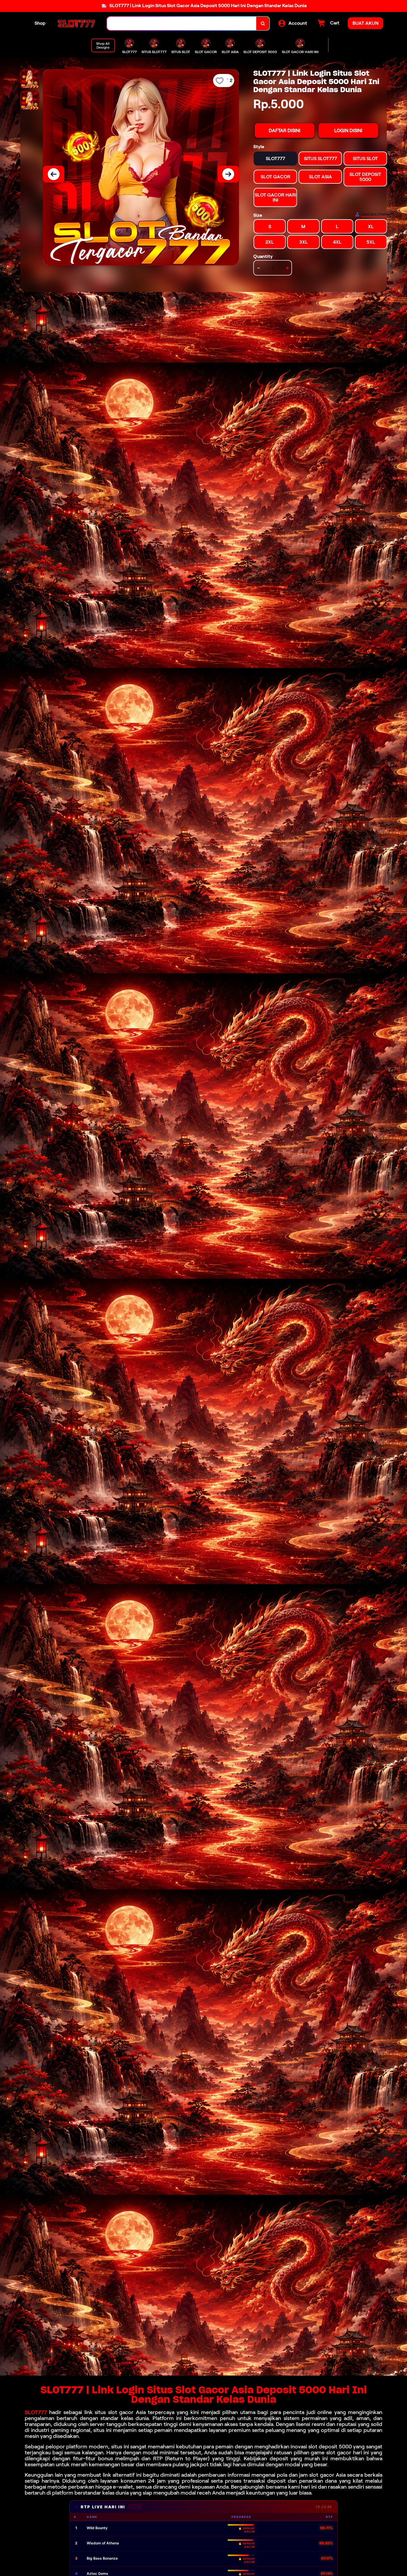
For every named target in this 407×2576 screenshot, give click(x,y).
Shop (40, 23)
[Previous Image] (54, 174)
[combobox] (182, 23)
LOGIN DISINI (348, 130)
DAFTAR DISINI (285, 130)
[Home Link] (76, 23)
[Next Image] (228, 174)
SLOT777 (36, 2412)
